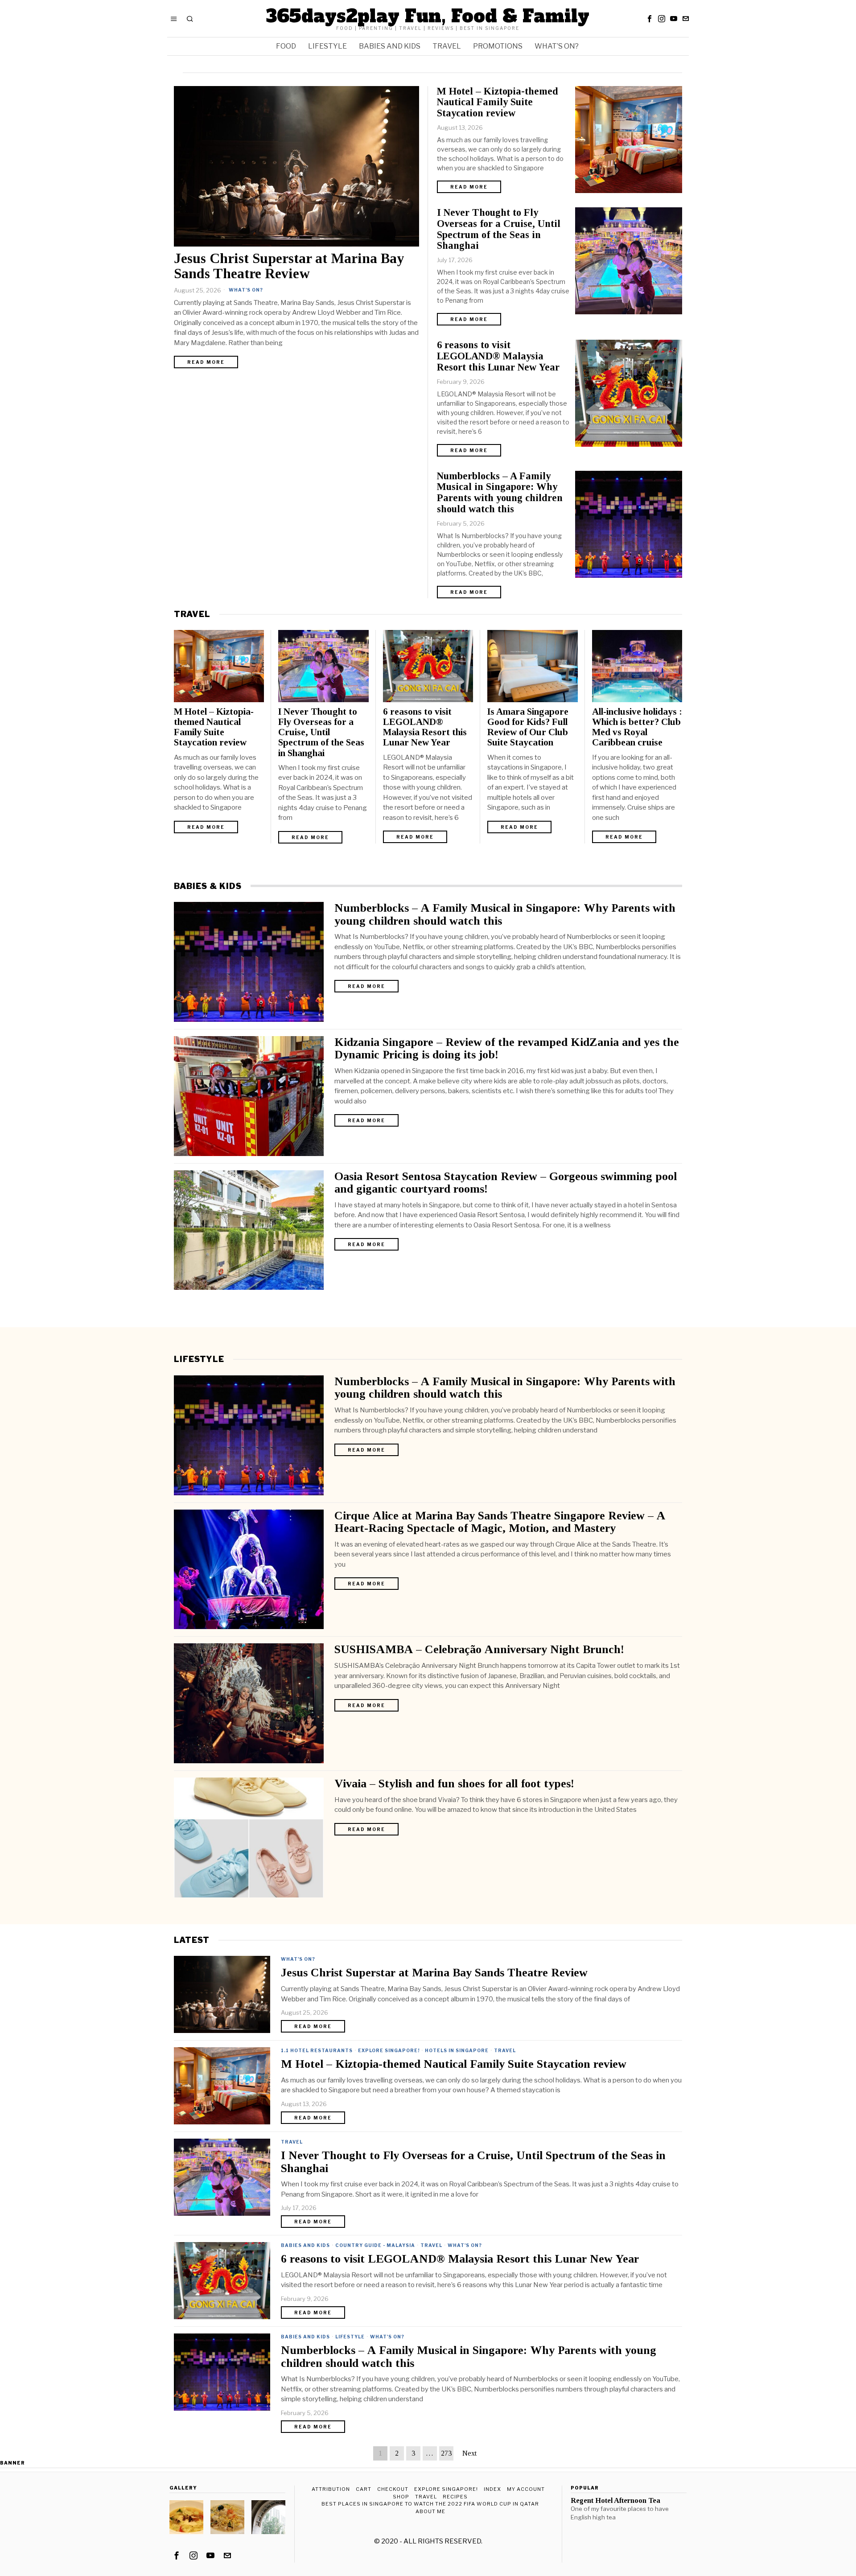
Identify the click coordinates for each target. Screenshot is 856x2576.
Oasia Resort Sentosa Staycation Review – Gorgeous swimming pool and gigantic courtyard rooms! (506, 1183)
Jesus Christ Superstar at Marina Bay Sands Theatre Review (289, 266)
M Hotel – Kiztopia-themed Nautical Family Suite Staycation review (498, 103)
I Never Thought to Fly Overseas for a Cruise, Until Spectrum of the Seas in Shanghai (499, 229)
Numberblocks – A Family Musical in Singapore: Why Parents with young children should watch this (500, 493)
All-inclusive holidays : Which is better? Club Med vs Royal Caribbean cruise (637, 727)
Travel (505, 2050)
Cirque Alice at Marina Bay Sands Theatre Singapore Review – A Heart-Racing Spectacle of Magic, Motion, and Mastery (500, 1522)
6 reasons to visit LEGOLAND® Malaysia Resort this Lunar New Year (498, 356)
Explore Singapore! (389, 2050)
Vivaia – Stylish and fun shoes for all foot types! (454, 1784)
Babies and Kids (305, 2245)
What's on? (246, 290)
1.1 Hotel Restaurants (317, 2050)
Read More (206, 362)
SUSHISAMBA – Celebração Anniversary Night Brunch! (479, 1650)
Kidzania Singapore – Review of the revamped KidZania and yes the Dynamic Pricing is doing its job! (507, 1049)
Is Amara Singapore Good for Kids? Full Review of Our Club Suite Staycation (528, 727)
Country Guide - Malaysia (375, 2245)
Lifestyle (350, 2337)
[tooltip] (650, 19)
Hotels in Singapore (457, 2050)
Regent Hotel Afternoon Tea (615, 2501)
